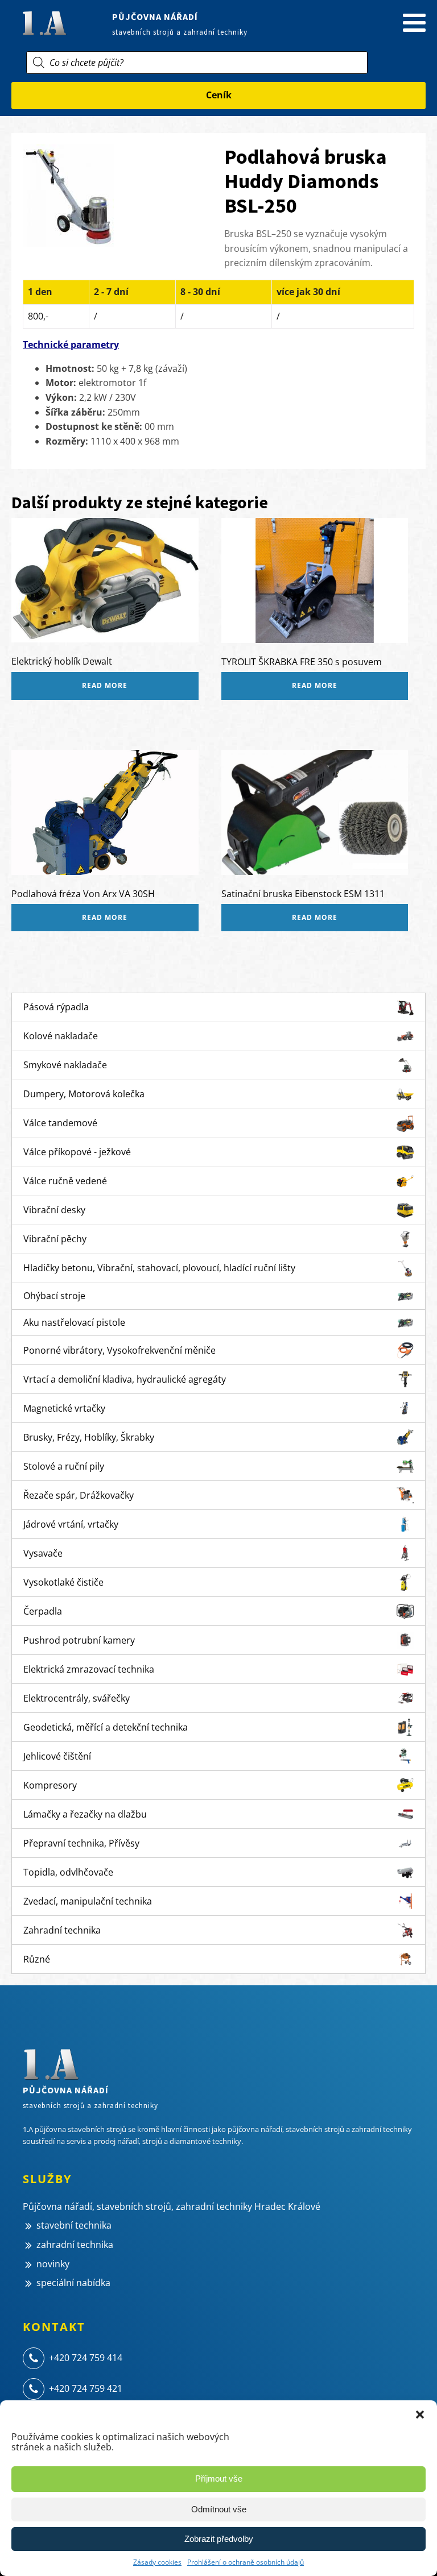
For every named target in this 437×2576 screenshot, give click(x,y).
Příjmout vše (219, 2478)
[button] (420, 2415)
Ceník (219, 95)
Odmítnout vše (219, 2509)
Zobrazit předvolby (219, 2539)
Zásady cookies (157, 2562)
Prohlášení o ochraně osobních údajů (246, 2562)
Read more (105, 685)
